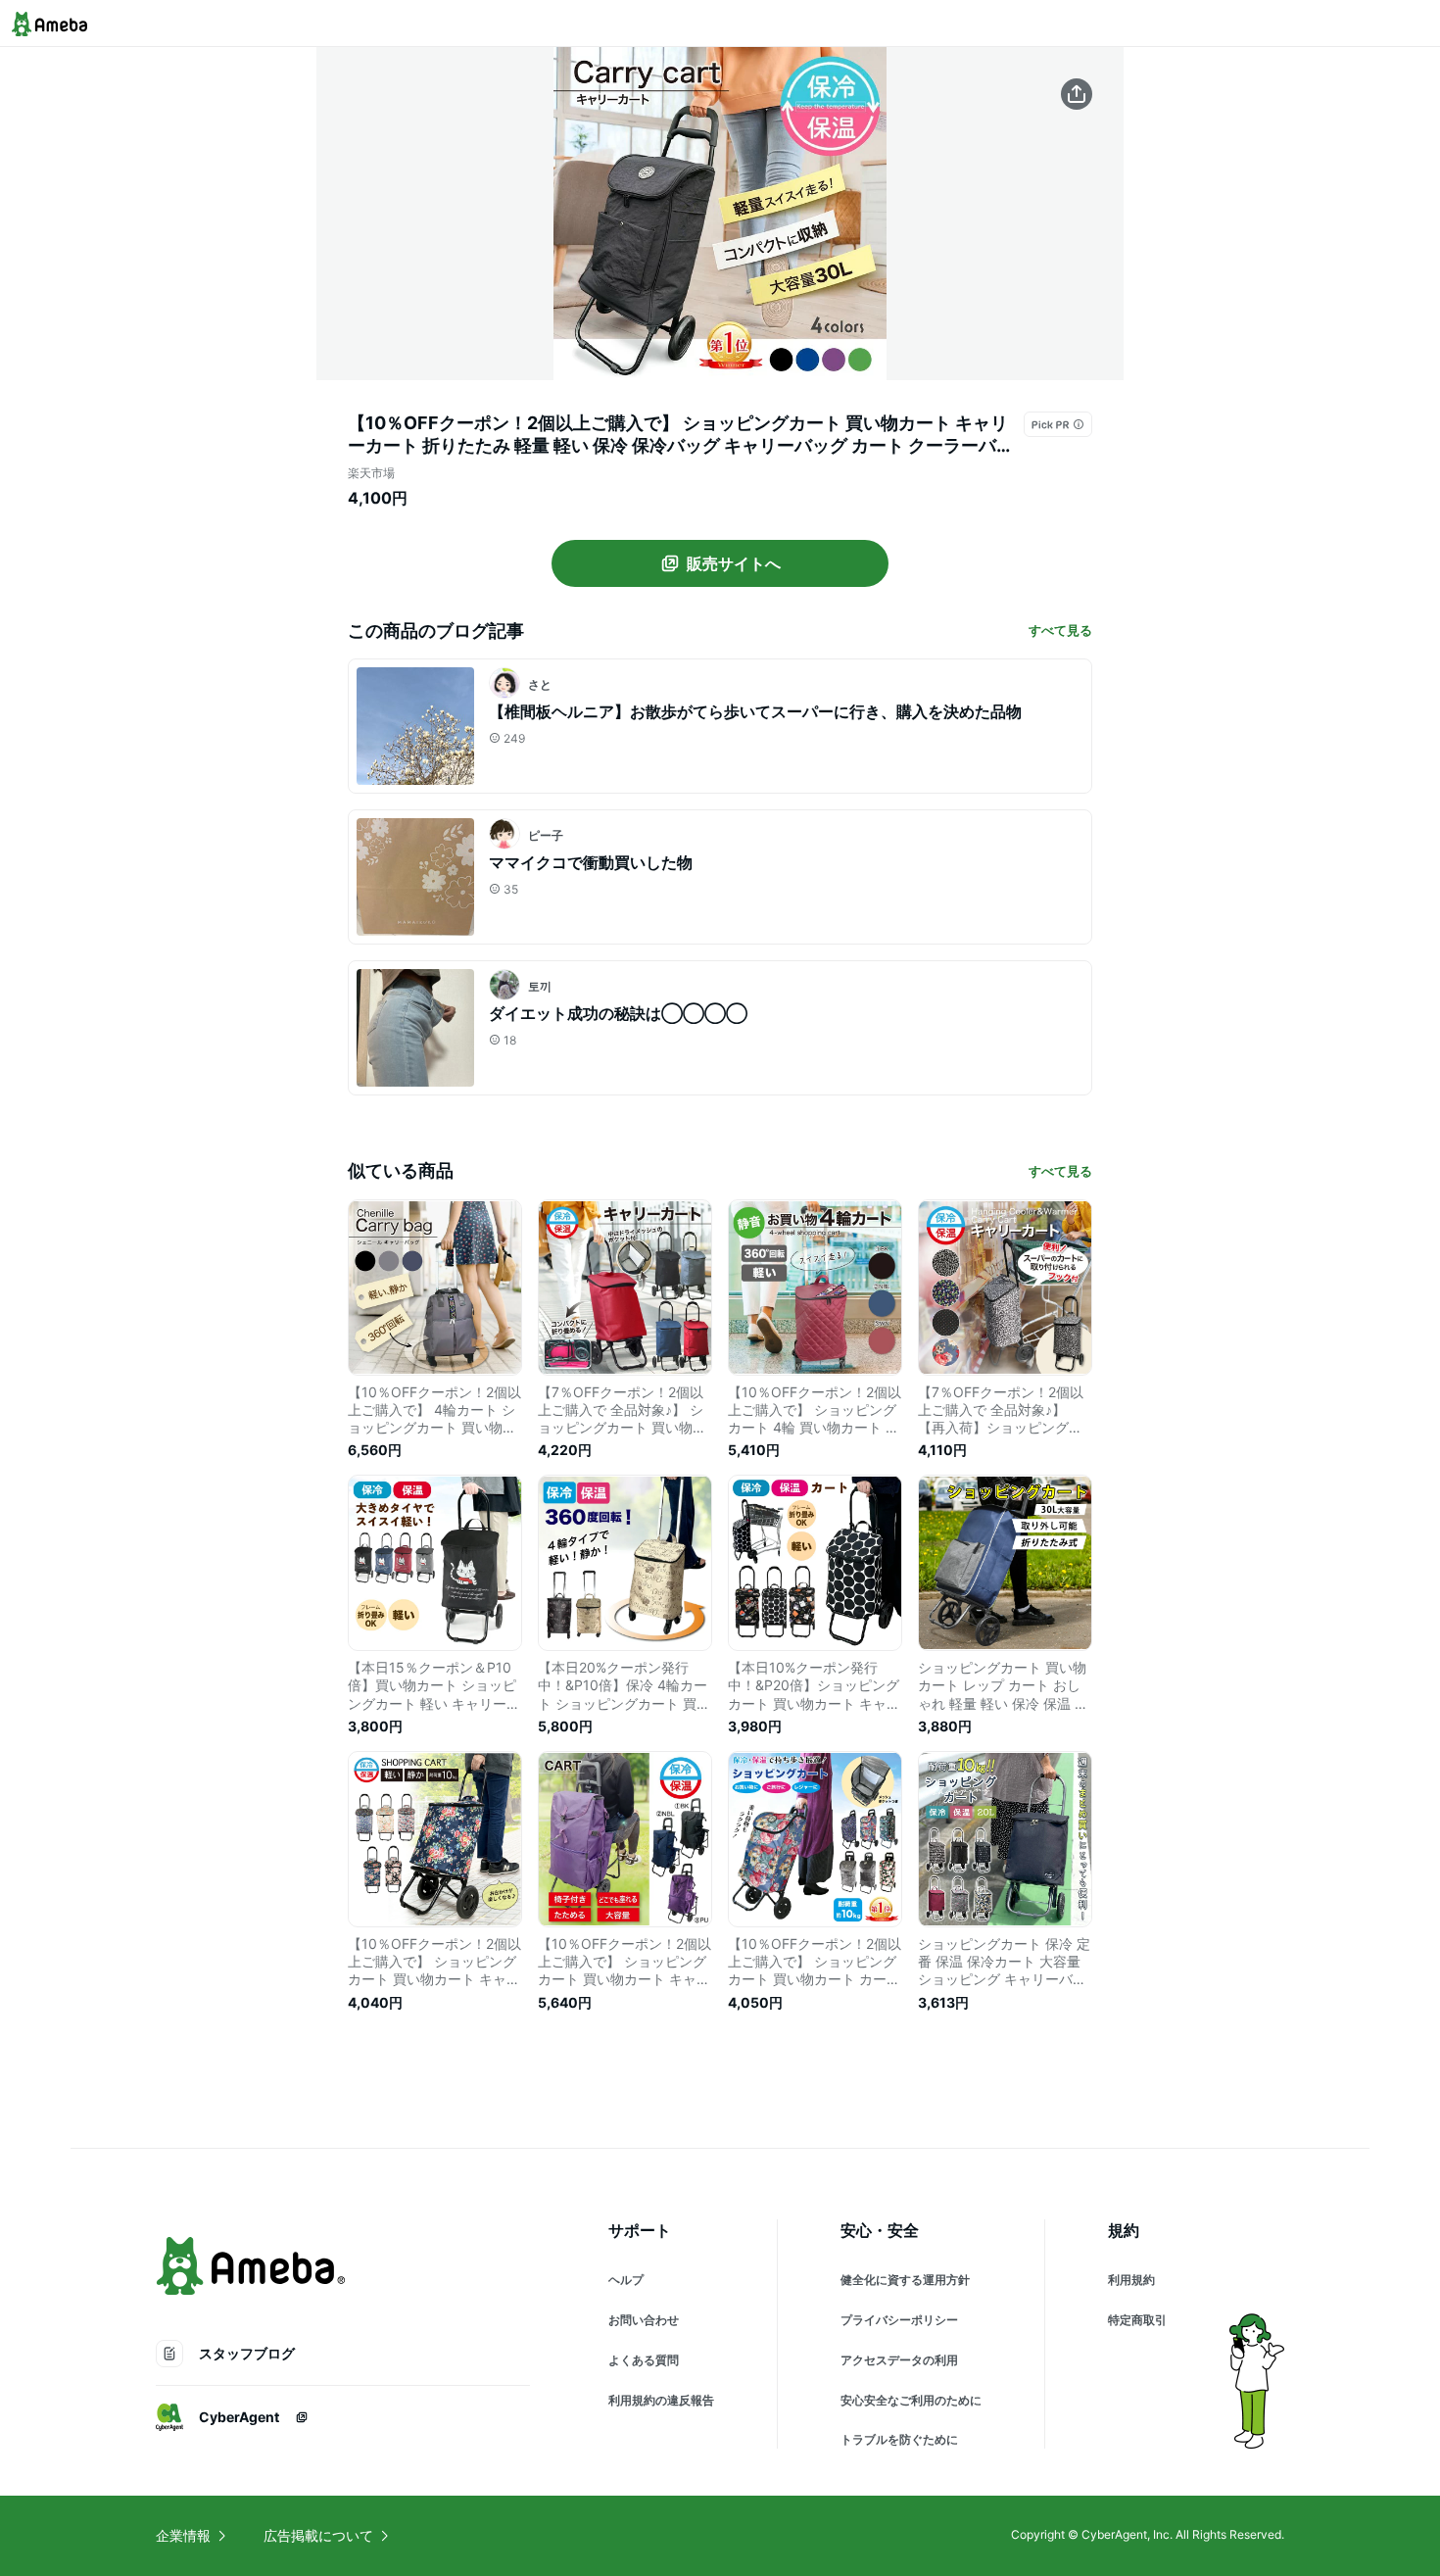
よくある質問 (644, 2360)
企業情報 (183, 2535)
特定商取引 (1137, 2320)
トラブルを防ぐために (899, 2439)
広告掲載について (318, 2535)
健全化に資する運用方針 (905, 2280)
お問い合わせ (644, 2320)
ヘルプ (626, 2280)
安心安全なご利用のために (911, 2400)
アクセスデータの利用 (899, 2360)
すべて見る (1060, 630)
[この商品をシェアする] (1077, 94)
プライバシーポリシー (899, 2320)
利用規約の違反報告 (661, 2400)
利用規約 (1131, 2280)
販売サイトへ (734, 563)
